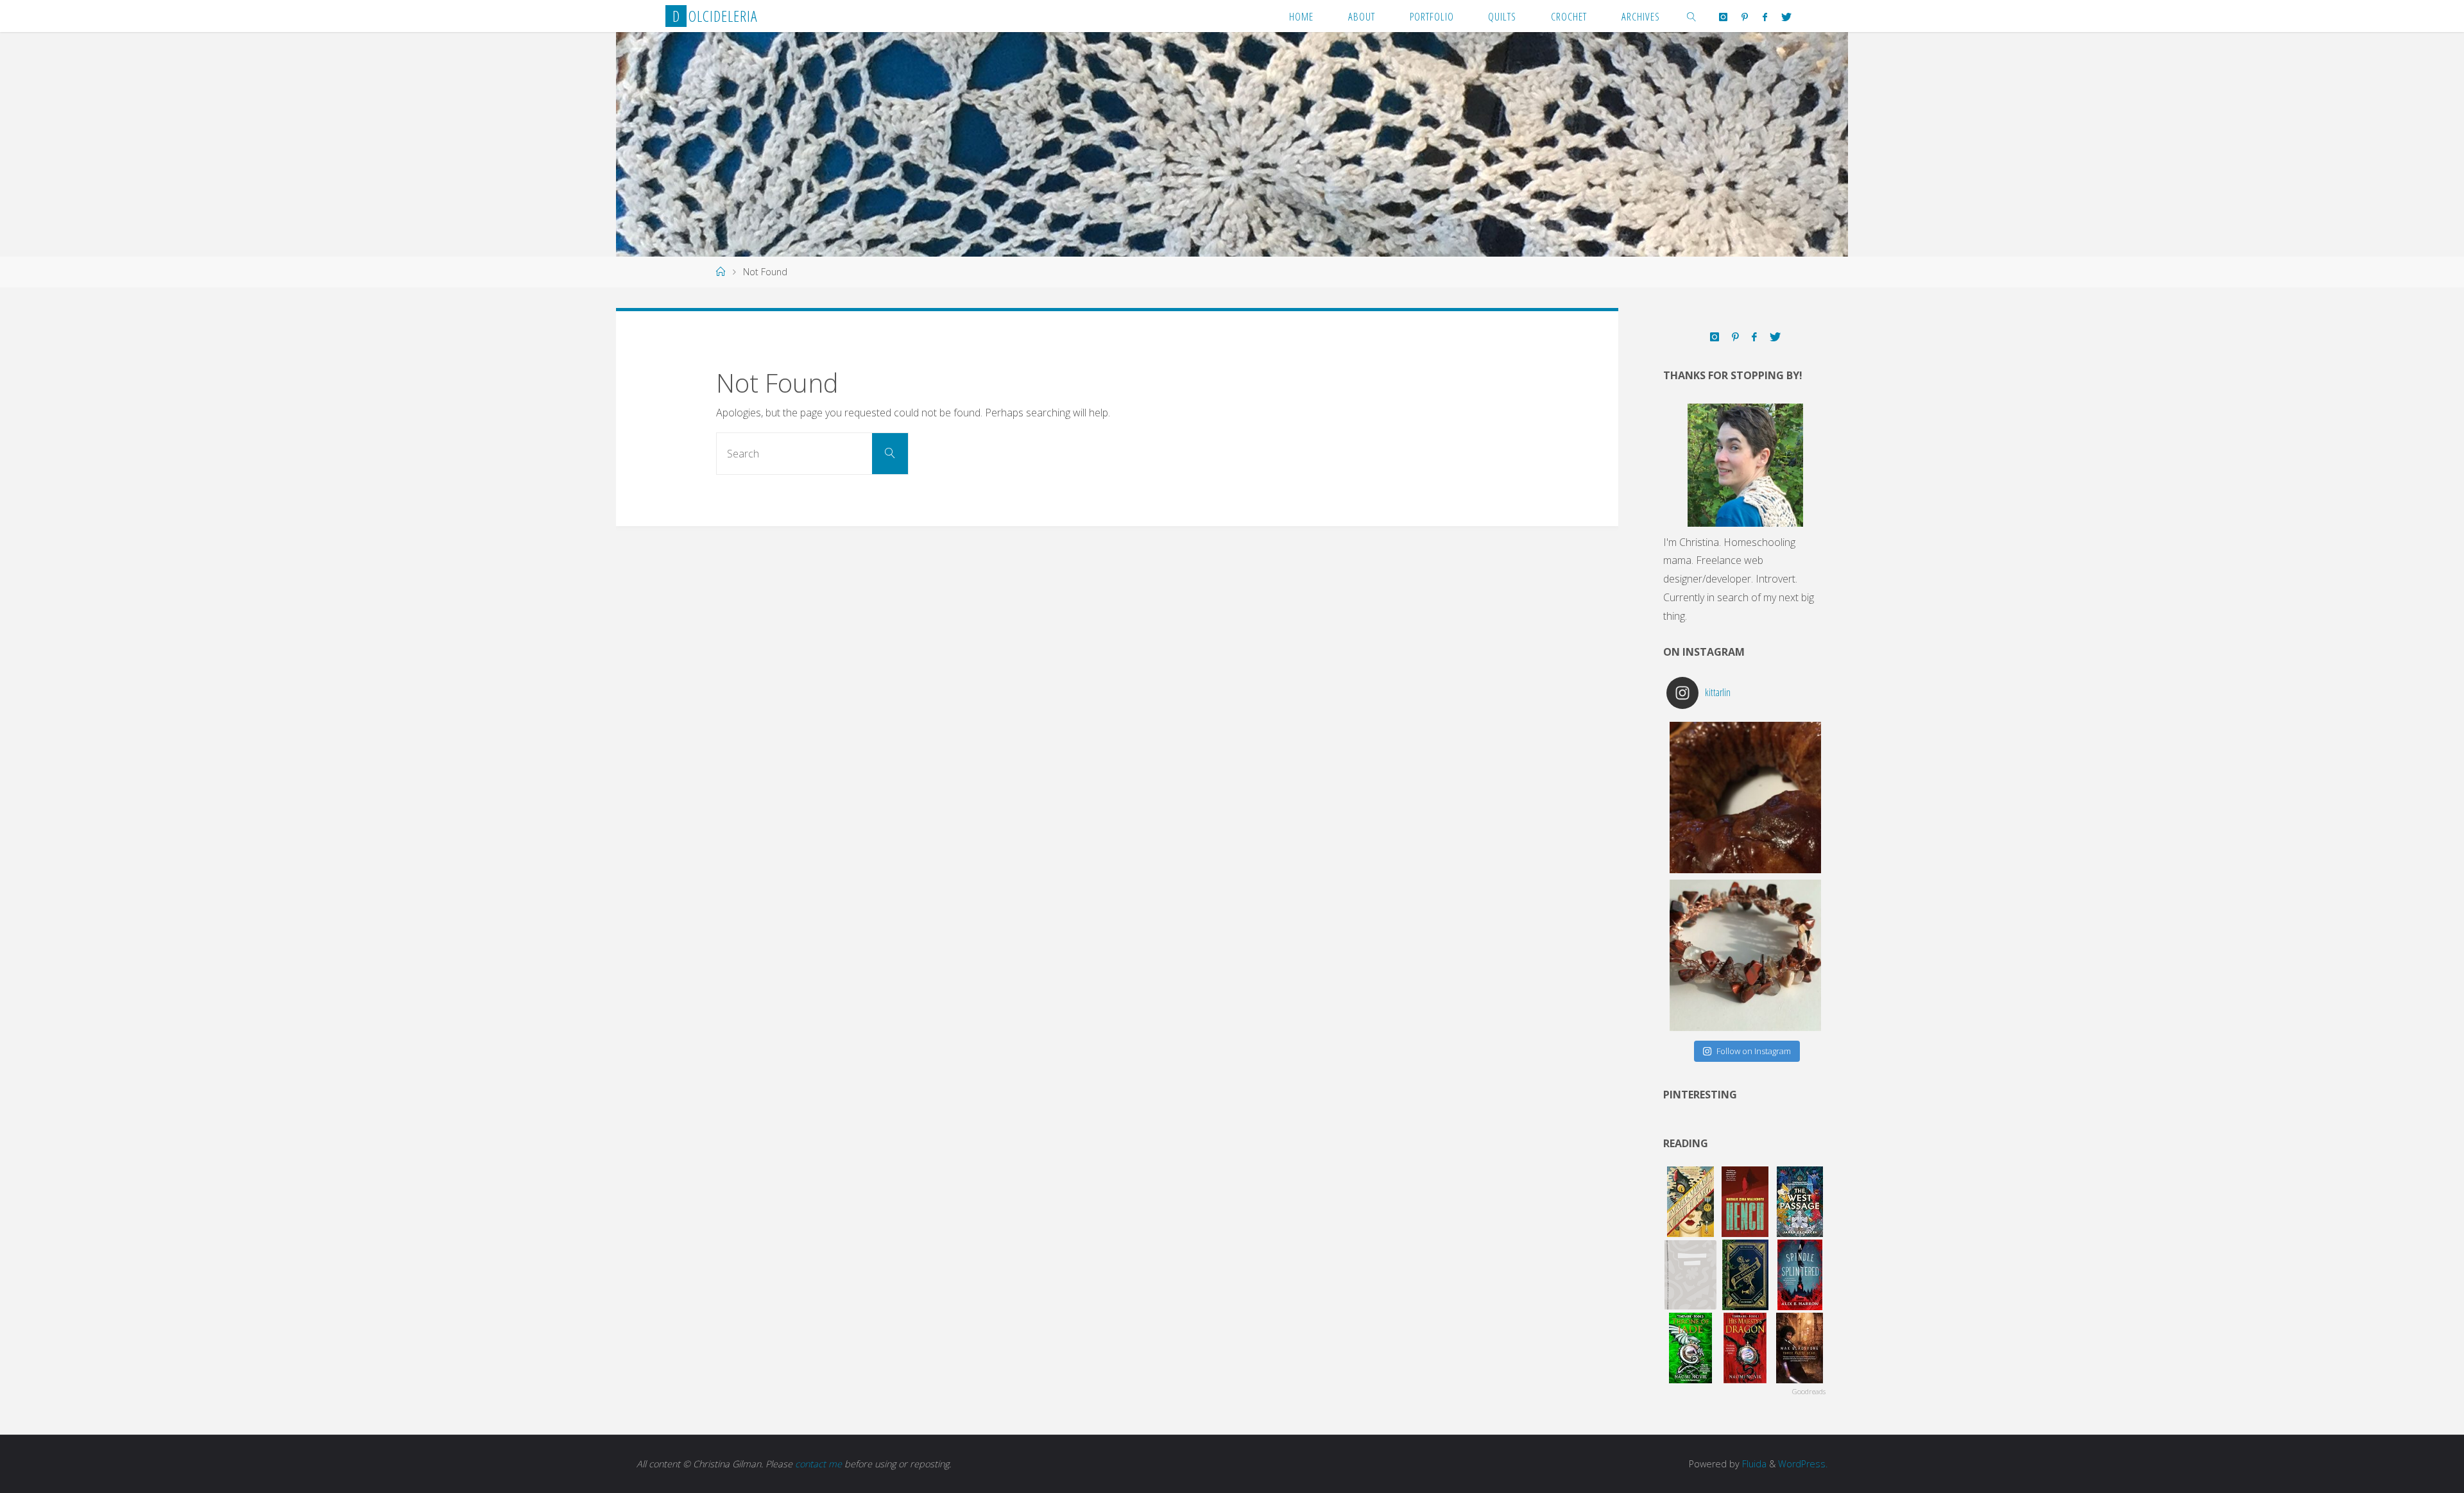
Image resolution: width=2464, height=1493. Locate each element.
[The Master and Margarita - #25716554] (1690, 1202)
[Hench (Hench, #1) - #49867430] (1745, 1202)
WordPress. (1803, 1464)
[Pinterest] (1745, 17)
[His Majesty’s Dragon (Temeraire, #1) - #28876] (1745, 1348)
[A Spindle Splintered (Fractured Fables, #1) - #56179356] (1800, 1275)
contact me (818, 1464)
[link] (1692, 16)
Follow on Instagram (1754, 1051)
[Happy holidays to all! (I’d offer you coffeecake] (1745, 798)
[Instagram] (1723, 17)
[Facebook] (1764, 17)
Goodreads (1809, 1391)
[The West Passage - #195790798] (1800, 1202)
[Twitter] (1786, 17)
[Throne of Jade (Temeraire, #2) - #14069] (1690, 1348)
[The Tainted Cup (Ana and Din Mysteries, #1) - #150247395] (1745, 1275)
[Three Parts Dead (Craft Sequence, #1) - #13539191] (1800, 1348)
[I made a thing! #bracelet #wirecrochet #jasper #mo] (1745, 955)
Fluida (1753, 1464)
